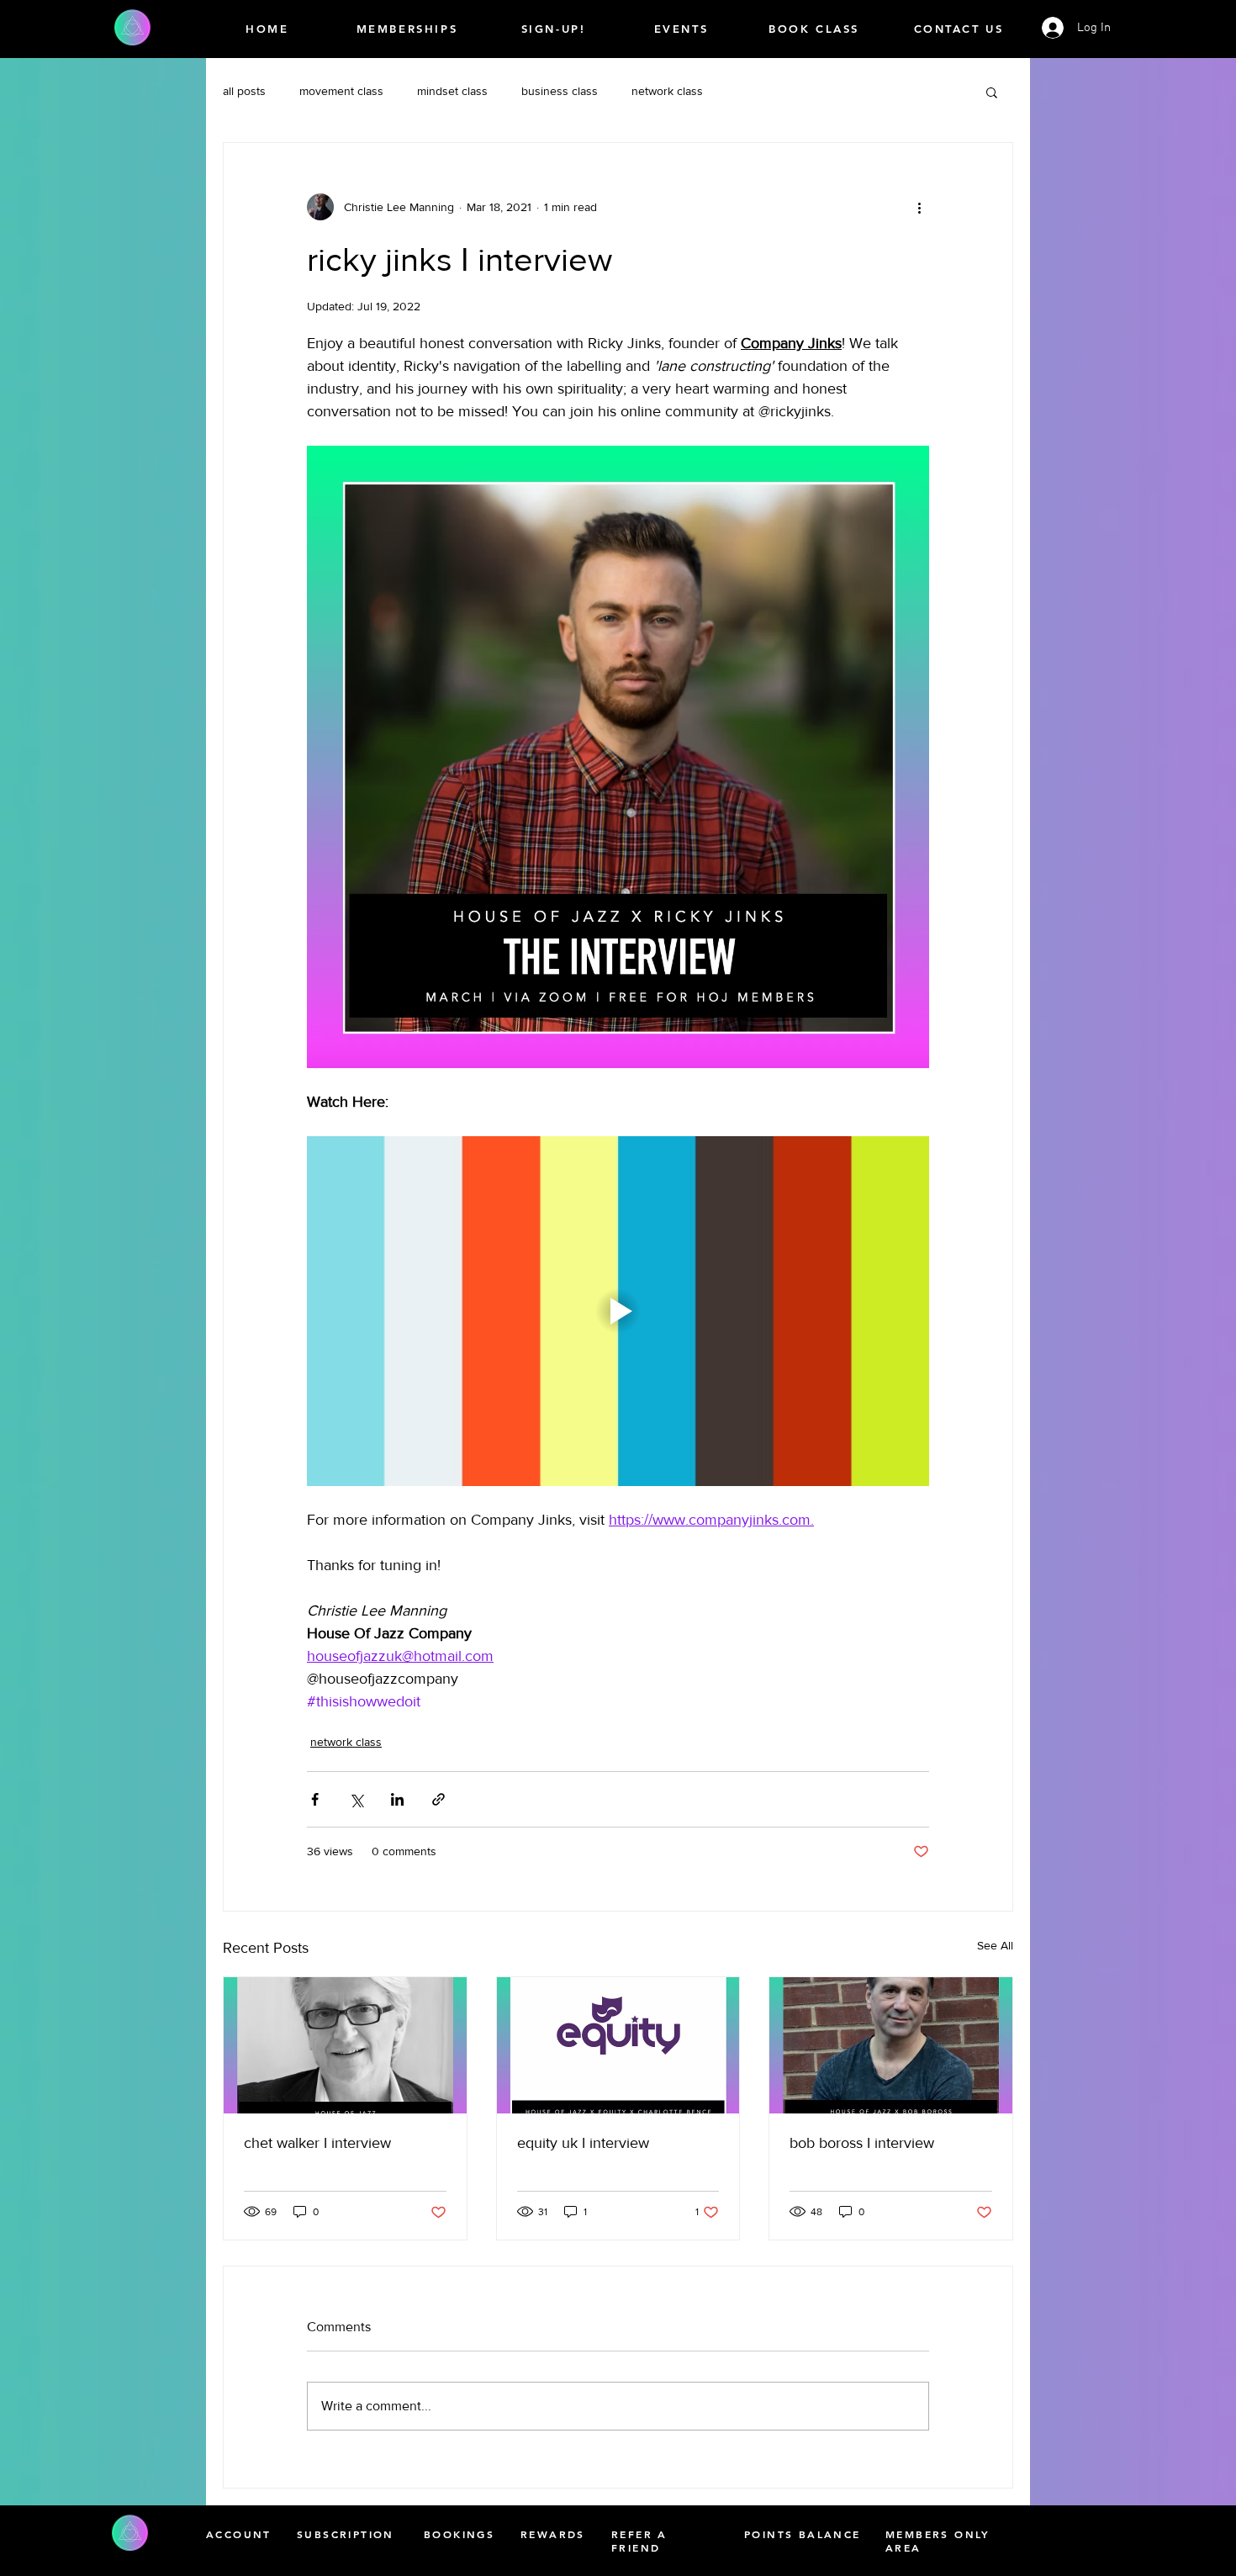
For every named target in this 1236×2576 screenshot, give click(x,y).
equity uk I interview (583, 2143)
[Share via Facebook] (315, 1799)
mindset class (452, 91)
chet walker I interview (317, 2143)
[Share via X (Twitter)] (356, 1799)
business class (560, 91)
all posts (244, 91)
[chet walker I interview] (345, 2045)
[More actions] (919, 207)
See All (995, 1945)
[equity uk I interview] (618, 2045)
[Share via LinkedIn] (397, 1799)
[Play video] (618, 1311)
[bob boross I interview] (891, 2045)
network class (667, 91)
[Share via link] (438, 1799)
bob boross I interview (862, 2143)
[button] (992, 92)
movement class (341, 91)
